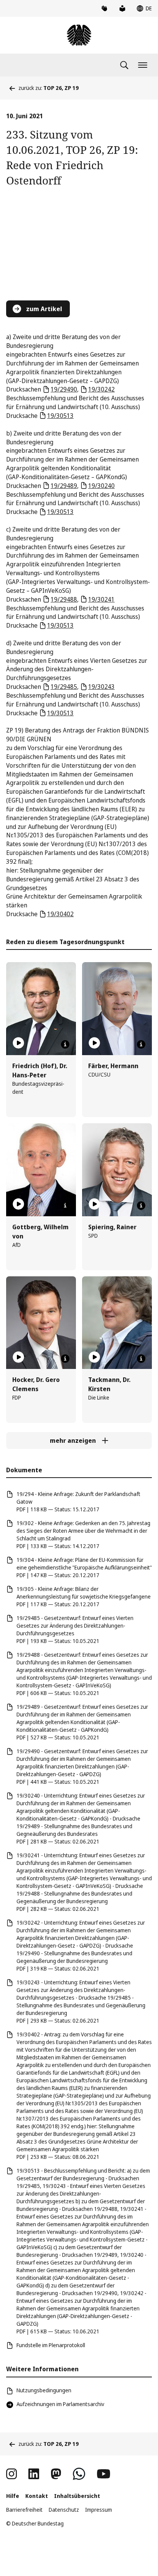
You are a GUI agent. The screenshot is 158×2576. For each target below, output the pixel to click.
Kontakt (37, 2496)
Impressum (99, 2510)
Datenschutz (64, 2510)
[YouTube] (104, 2474)
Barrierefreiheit (24, 2510)
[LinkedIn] (34, 2474)
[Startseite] (79, 35)
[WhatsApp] (79, 2474)
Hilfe (13, 2496)
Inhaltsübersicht (77, 2496)
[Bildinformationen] (65, 1044)
